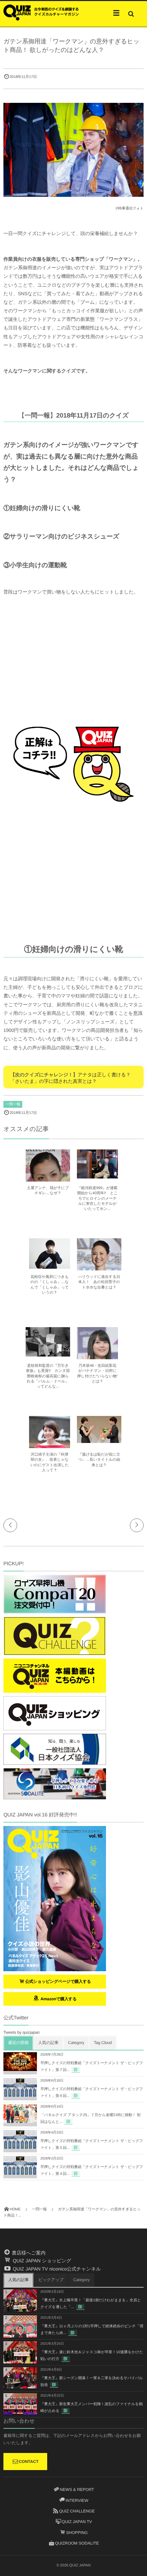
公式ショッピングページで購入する (58, 1981)
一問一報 (13, 1104)
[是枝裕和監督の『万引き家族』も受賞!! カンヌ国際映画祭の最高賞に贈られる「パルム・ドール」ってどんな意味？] (48, 1353)
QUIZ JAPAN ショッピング (41, 2261)
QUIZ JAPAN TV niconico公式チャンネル (56, 2269)
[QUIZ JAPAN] (41, 12)
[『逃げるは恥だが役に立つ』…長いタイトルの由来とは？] (99, 1440)
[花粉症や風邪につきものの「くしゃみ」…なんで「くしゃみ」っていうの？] (50, 1266)
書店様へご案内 (28, 2253)
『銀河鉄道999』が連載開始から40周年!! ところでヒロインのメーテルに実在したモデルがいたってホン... (97, 1199)
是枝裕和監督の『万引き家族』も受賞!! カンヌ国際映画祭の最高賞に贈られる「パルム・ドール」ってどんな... (48, 1376)
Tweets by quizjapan (22, 2032)
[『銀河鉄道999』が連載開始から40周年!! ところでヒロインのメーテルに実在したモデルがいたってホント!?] (97, 1175)
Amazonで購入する (58, 1999)
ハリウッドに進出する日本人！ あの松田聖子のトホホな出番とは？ (99, 1282)
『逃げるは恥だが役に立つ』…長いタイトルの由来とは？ (99, 1460)
